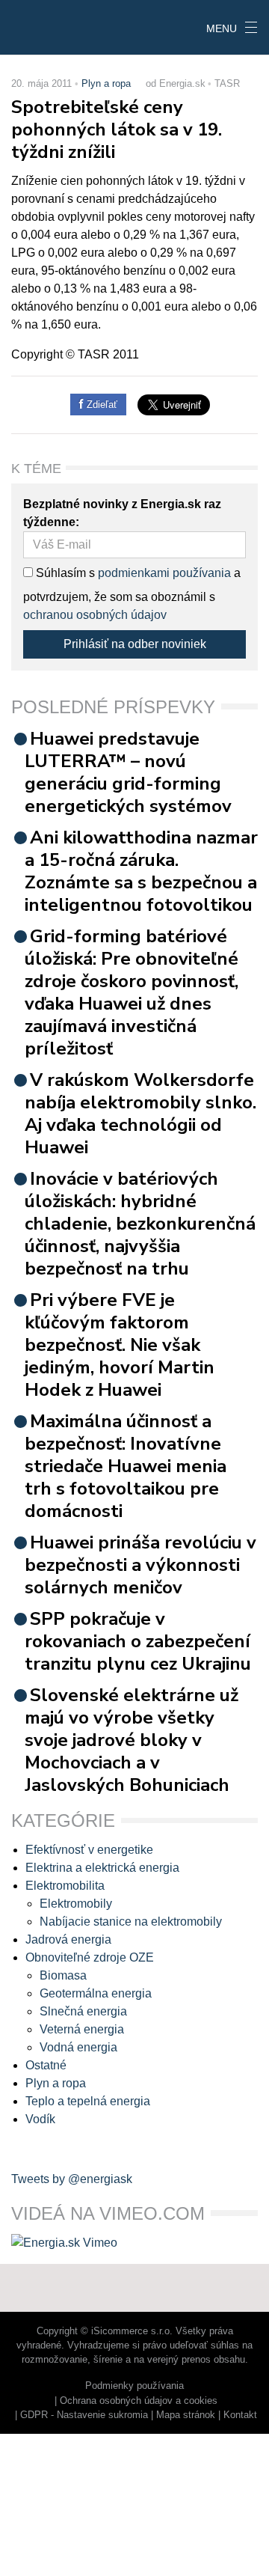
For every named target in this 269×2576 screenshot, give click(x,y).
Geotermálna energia (96, 1993)
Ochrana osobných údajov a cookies (139, 2400)
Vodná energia (78, 2047)
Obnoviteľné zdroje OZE (90, 1957)
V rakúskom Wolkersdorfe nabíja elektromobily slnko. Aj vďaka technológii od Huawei (140, 1114)
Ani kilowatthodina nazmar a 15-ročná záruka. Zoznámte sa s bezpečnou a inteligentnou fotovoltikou (141, 871)
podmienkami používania (164, 573)
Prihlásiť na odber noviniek (135, 644)
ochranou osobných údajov (95, 615)
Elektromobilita (65, 1886)
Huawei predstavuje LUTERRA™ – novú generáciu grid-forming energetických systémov (128, 772)
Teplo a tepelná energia (88, 2101)
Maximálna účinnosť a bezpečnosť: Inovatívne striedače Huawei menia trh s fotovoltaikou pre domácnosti (126, 1466)
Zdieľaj (46, 26)
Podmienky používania (134, 2386)
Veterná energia (82, 2029)
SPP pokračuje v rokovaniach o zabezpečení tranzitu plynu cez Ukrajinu (138, 1641)
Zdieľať (101, 405)
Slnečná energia (83, 2011)
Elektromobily (76, 1904)
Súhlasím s (64, 573)
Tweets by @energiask (72, 2179)
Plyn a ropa (106, 83)
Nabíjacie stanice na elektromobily (131, 1922)
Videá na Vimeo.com (108, 2213)
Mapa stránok (186, 2415)
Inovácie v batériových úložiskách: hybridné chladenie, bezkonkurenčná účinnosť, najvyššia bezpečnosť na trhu (140, 1224)
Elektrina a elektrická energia (102, 1868)
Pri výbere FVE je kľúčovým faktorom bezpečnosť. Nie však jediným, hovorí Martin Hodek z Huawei (120, 1345)
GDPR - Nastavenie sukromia (84, 2415)
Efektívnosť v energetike (89, 1850)
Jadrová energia (68, 1939)
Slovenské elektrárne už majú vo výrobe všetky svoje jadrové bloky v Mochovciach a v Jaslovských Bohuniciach (132, 1740)
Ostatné (46, 2065)
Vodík (40, 2119)
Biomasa (63, 1975)
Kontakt (240, 2415)
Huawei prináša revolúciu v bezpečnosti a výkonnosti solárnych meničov (140, 1565)
